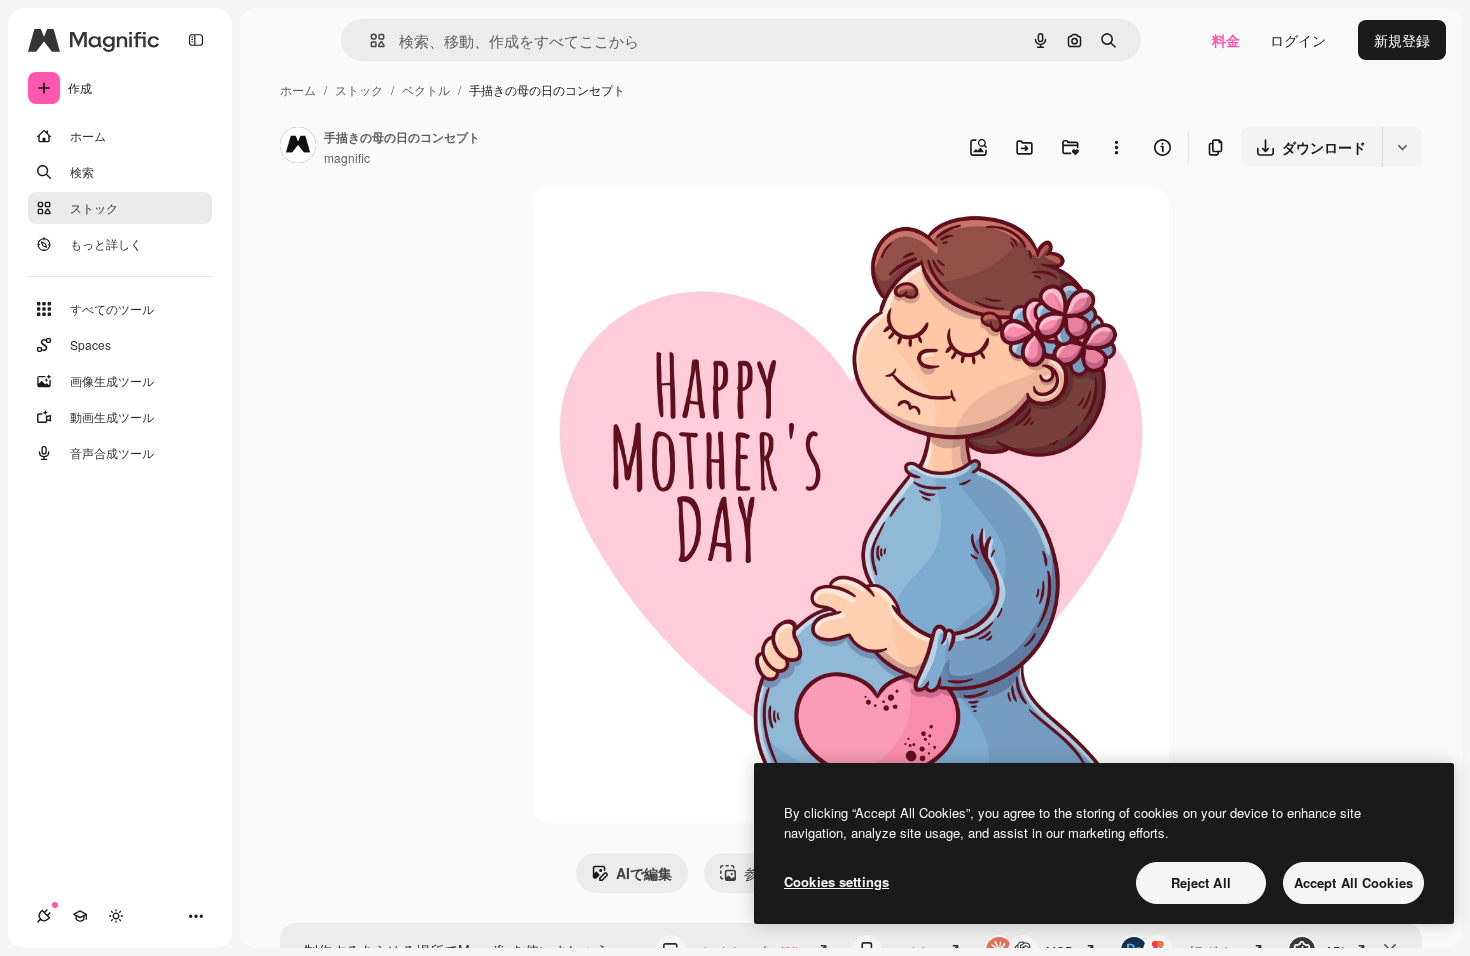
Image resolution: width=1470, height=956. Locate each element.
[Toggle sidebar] (196, 40)
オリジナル (670, 225)
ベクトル (426, 89)
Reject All (1201, 882)
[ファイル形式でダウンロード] (1402, 147)
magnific (347, 157)
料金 (1226, 40)
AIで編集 (644, 873)
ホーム (298, 89)
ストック (359, 89)
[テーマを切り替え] (116, 916)
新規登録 (1402, 40)
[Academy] (80, 916)
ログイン (1298, 40)
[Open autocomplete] (369, 40)
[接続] (44, 916)
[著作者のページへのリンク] (298, 147)
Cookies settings (836, 881)
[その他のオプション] (1116, 147)
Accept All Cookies (1353, 882)
